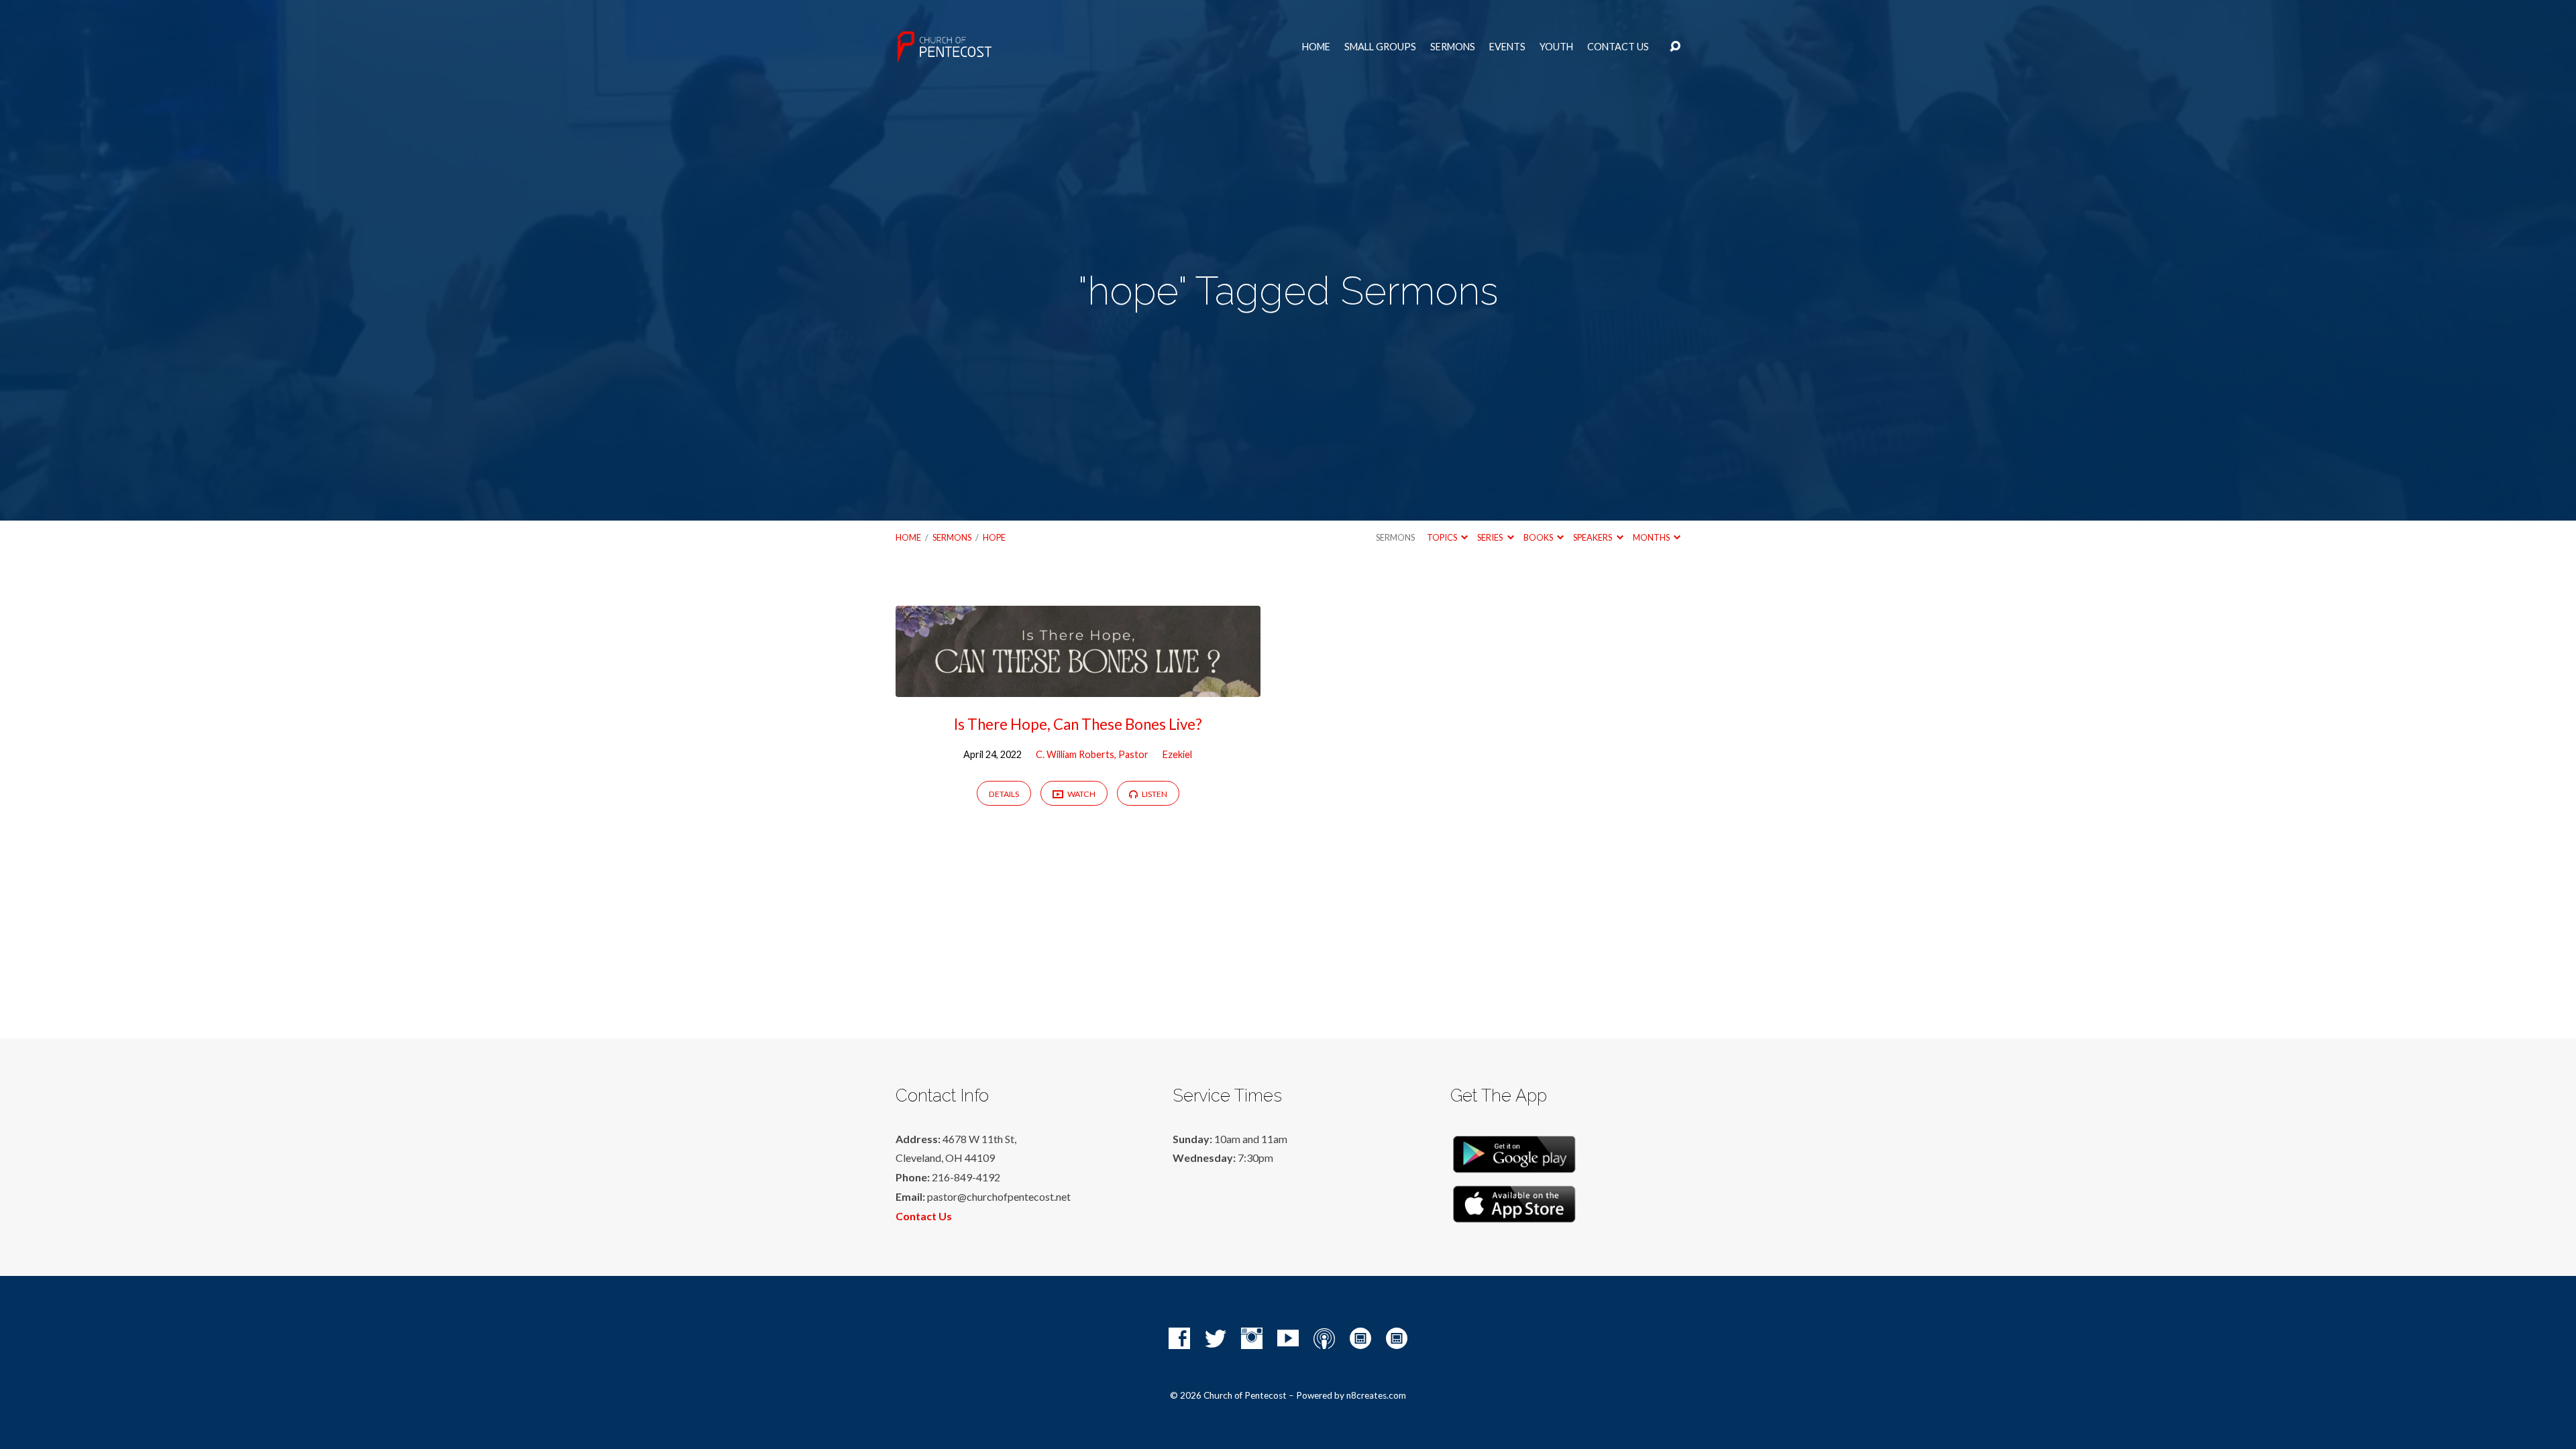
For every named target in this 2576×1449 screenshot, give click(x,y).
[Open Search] (1675, 47)
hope (994, 537)
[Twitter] (1216, 1338)
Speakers (1593, 537)
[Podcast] (1324, 1338)
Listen (1154, 794)
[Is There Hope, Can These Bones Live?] (1078, 687)
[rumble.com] (1360, 1338)
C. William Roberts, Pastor (1092, 754)
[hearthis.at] (1397, 1338)
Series (1491, 537)
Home (1316, 47)
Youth (1556, 47)
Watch (1081, 794)
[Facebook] (1179, 1338)
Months (1652, 537)
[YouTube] (1288, 1338)
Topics (1443, 537)
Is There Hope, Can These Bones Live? (1078, 724)
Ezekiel (1177, 754)
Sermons (1453, 47)
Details (1004, 794)
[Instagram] (1252, 1338)
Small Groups (1380, 47)
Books (1539, 537)
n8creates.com (1376, 1395)
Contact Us (1618, 47)
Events (1507, 47)
